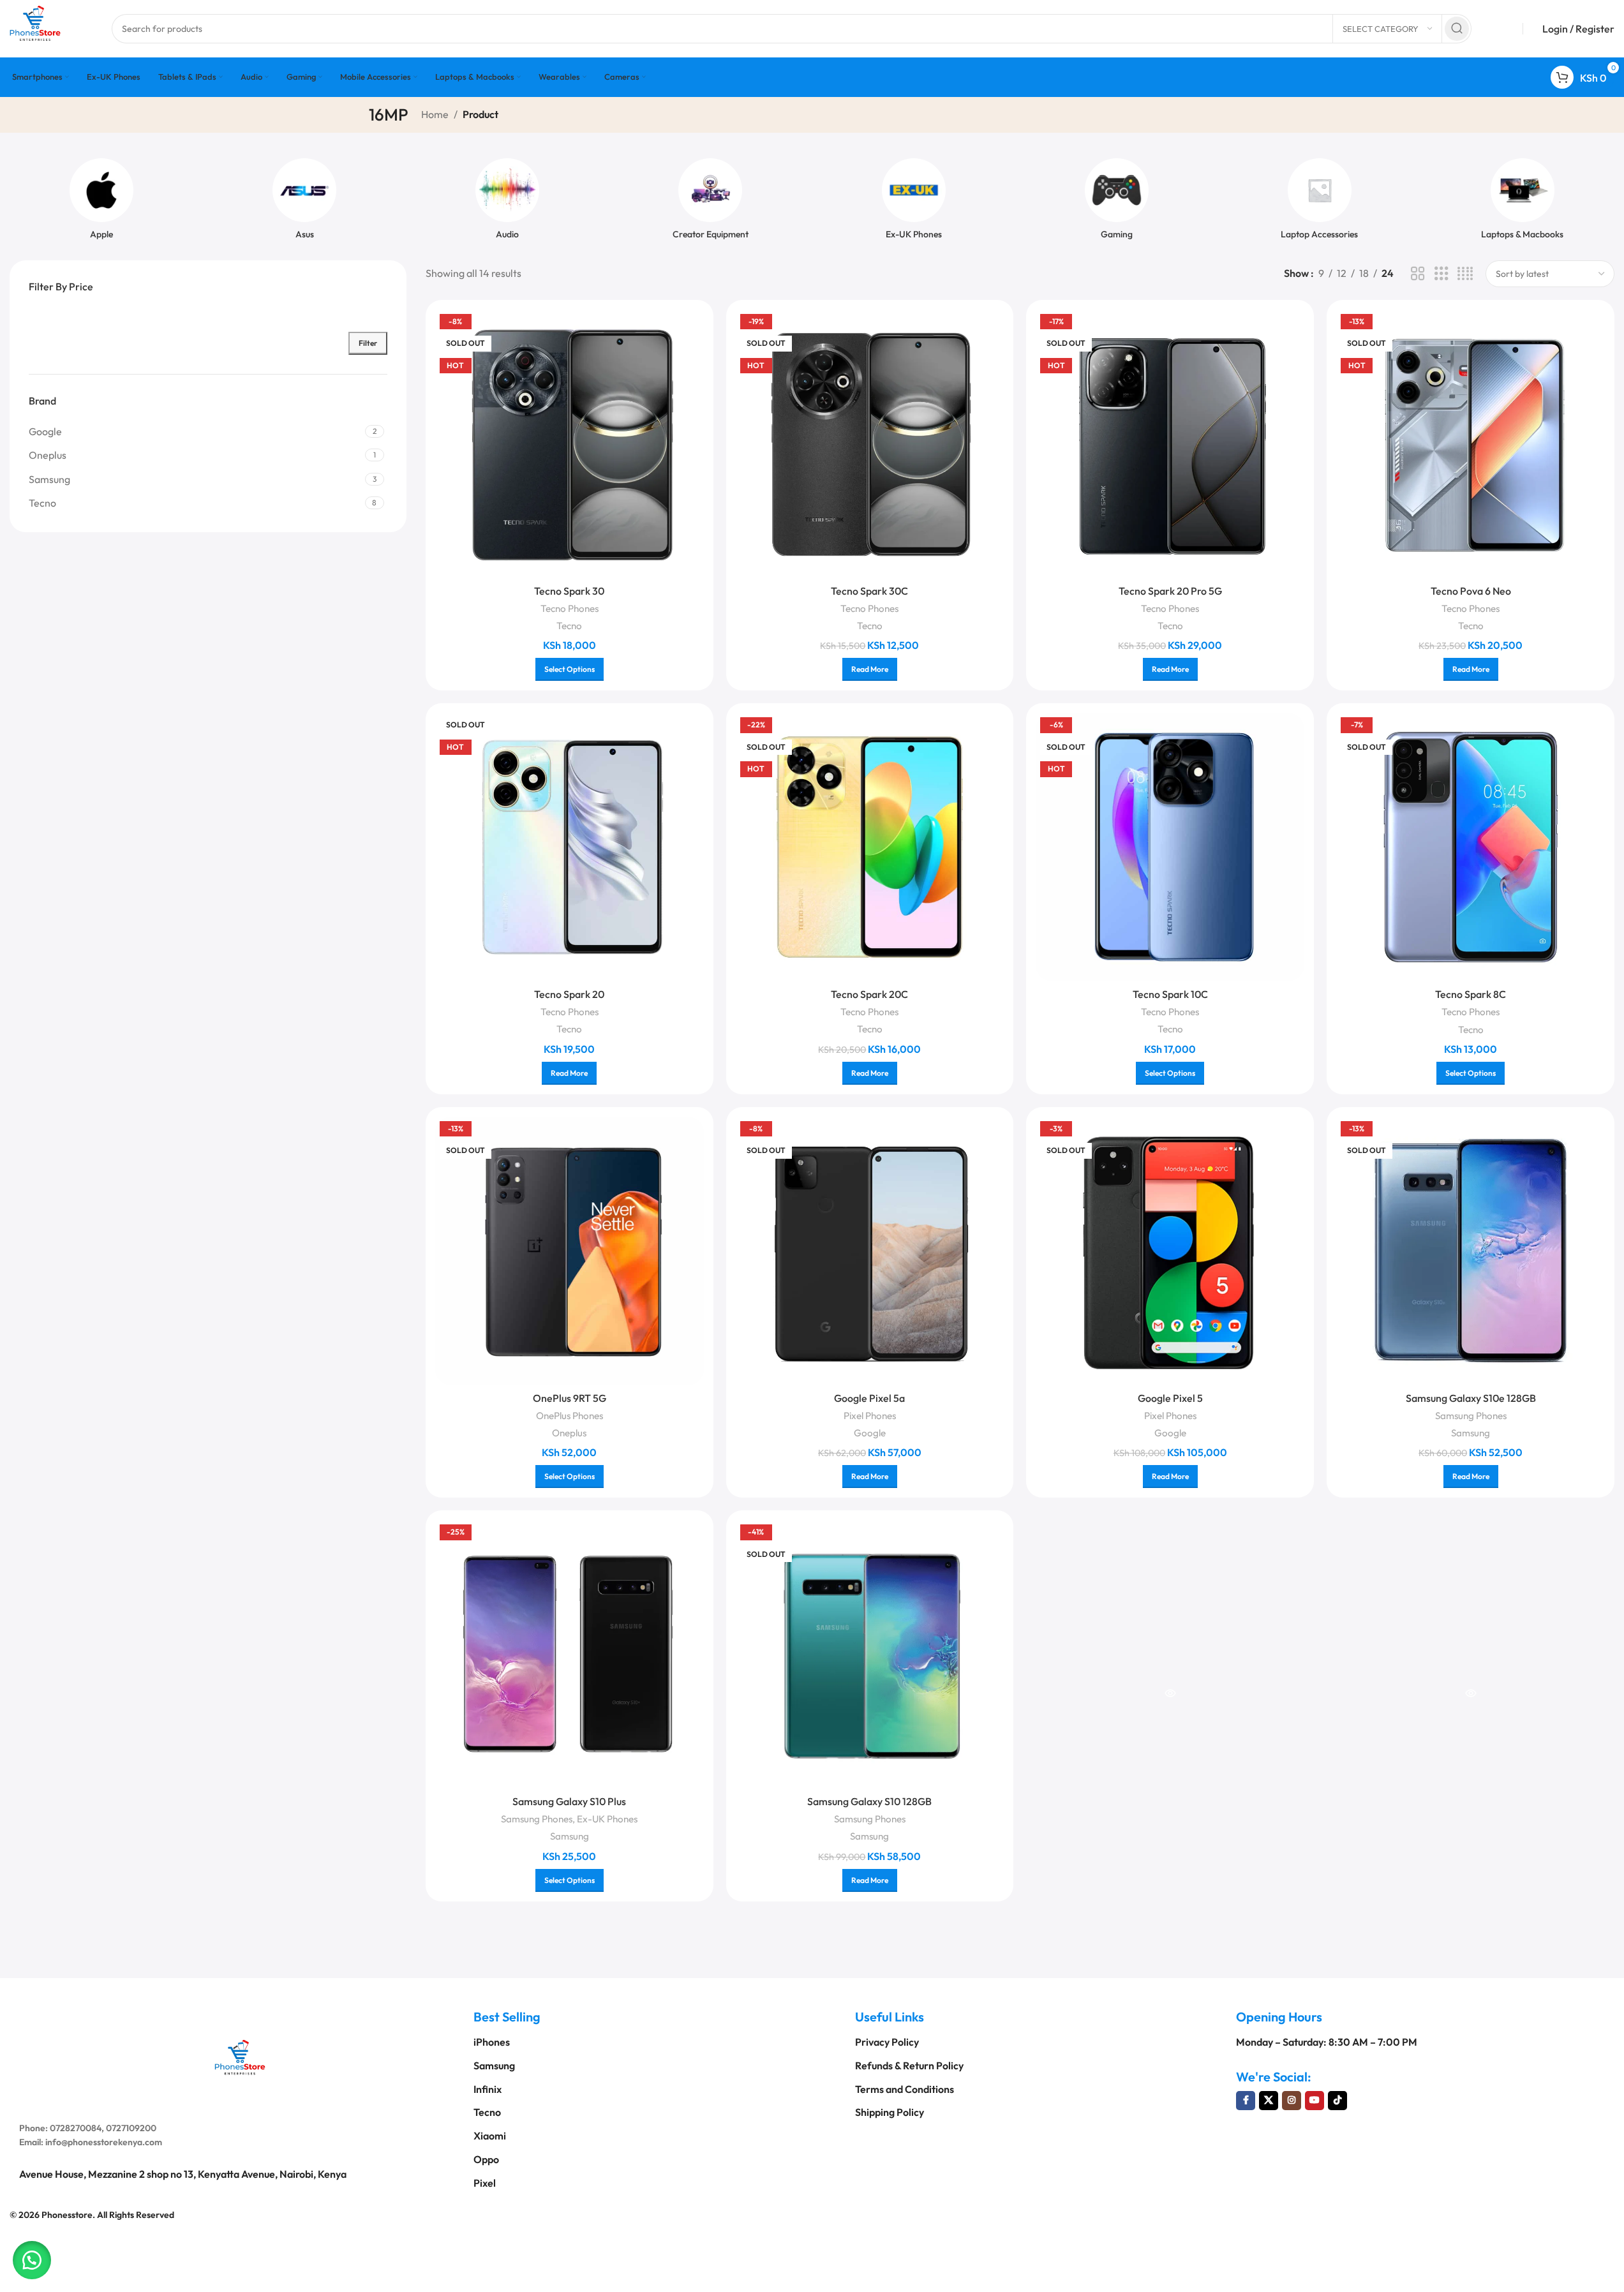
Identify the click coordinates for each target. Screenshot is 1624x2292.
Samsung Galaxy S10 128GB (869, 1801)
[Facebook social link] (1246, 2101)
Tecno (569, 626)
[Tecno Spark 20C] (870, 847)
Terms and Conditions (905, 2089)
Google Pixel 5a (869, 1398)
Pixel (485, 2183)
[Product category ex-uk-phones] (914, 203)
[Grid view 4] (1465, 274)
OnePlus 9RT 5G (570, 1398)
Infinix (488, 2089)
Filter (368, 343)
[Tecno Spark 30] (570, 444)
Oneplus (569, 1433)
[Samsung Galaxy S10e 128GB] (1471, 1251)
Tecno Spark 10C (1170, 994)
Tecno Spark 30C (869, 591)
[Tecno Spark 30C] (870, 444)
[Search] (1457, 29)
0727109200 (131, 2128)
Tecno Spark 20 (569, 994)
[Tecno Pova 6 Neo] (1471, 444)
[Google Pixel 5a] (870, 1251)
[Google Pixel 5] (1170, 1251)
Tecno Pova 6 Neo (1471, 591)
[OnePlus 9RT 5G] (570, 1251)
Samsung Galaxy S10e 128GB (1471, 1398)
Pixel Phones (870, 1416)
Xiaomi (490, 2136)
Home (435, 114)
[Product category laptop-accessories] (1320, 203)
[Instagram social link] (1292, 2101)
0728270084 (76, 2128)
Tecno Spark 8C (1471, 994)
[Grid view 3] (1441, 274)
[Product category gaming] (1117, 203)
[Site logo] (35, 27)
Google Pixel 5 (1170, 1398)
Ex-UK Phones (607, 1819)
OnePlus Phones (570, 1416)
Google (870, 1433)
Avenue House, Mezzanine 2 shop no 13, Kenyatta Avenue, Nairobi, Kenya (183, 2174)
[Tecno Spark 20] (570, 847)
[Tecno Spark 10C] (1170, 847)
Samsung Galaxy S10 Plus (569, 1801)
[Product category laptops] (1523, 203)
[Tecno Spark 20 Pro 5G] (1170, 444)
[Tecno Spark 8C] (1471, 847)
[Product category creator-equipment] (710, 203)
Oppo (486, 2159)
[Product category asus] (304, 203)
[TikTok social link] (1337, 2101)
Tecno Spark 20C (869, 994)
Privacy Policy (887, 2042)
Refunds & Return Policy (909, 2065)
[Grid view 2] (1418, 274)
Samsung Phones (1471, 1416)
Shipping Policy (890, 2112)
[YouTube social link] (1315, 2101)
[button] (32, 2260)
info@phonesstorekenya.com (104, 2142)
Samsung (1471, 1433)
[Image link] (240, 2055)
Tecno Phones (570, 608)
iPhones (492, 2042)
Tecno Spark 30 (569, 591)
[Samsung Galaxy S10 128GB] (870, 1654)
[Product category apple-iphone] (101, 203)
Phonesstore (67, 2214)
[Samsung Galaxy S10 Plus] (570, 1654)
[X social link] (1269, 2101)
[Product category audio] (507, 203)
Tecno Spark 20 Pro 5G (1170, 591)
